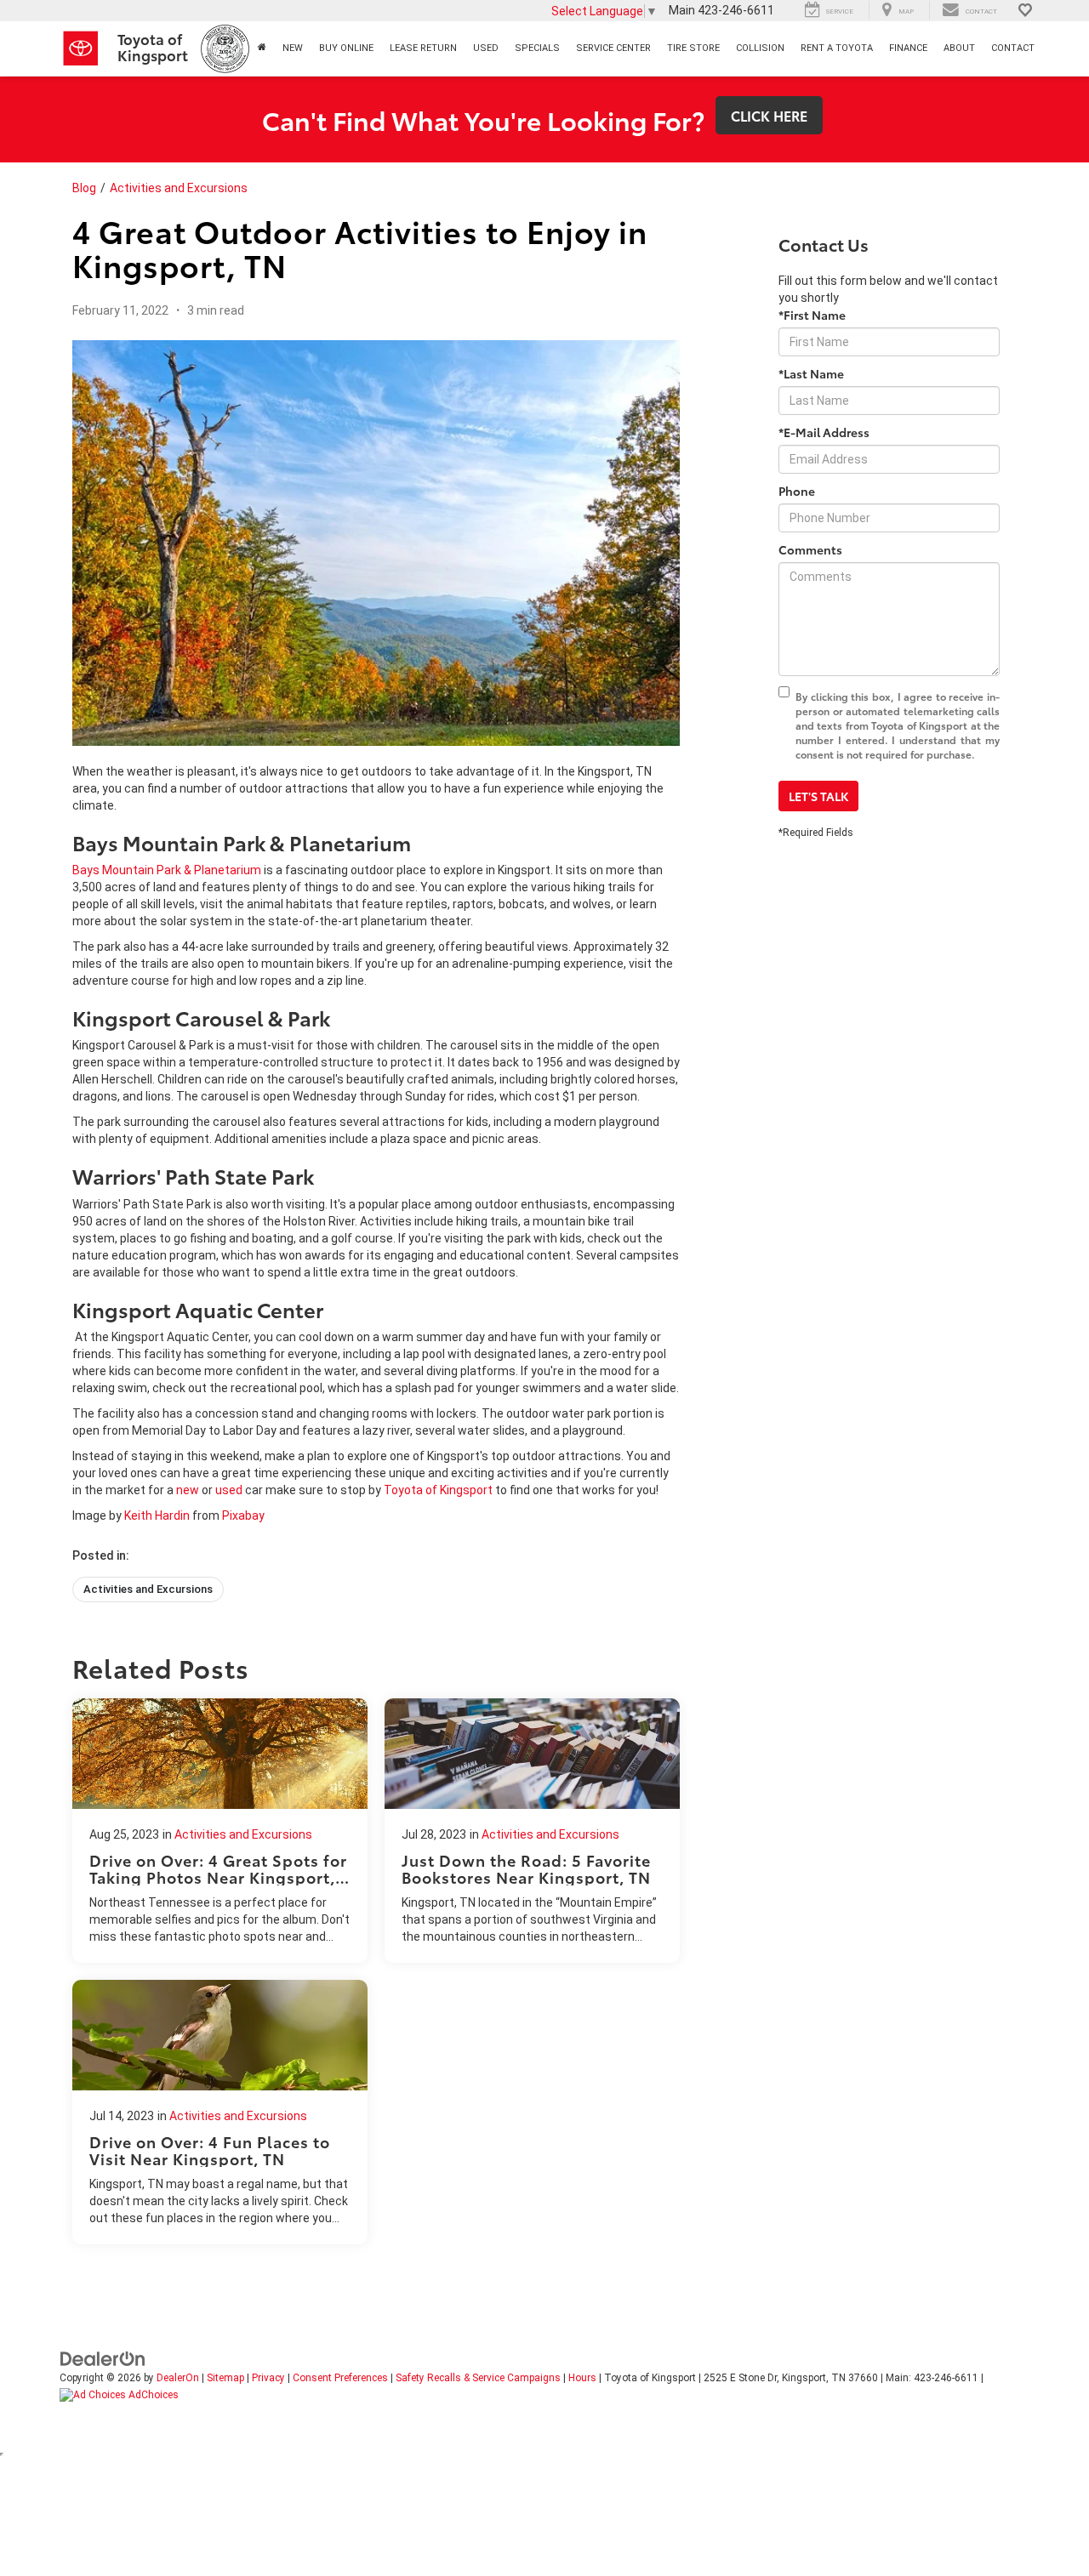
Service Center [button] (613, 48)
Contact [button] (1013, 48)
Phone (797, 491)
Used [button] (486, 48)
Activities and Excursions (179, 188)
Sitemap (225, 2378)
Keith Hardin (157, 1515)
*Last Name (811, 373)
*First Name (812, 315)
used (229, 1490)
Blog (84, 188)
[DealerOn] (103, 2358)
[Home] (262, 48)
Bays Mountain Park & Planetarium (167, 870)
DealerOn (178, 2378)
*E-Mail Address (824, 432)
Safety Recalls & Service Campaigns (478, 2378)
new (188, 1490)
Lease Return (423, 48)
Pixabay (243, 1515)
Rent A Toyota (837, 48)
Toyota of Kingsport (438, 1490)
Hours (582, 2378)
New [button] (293, 48)
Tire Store (693, 48)
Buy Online (346, 48)
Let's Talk (818, 796)
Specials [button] (537, 48)
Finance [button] (908, 48)
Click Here (769, 115)
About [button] (959, 48)
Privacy (268, 2378)
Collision (760, 48)
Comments (810, 549)
